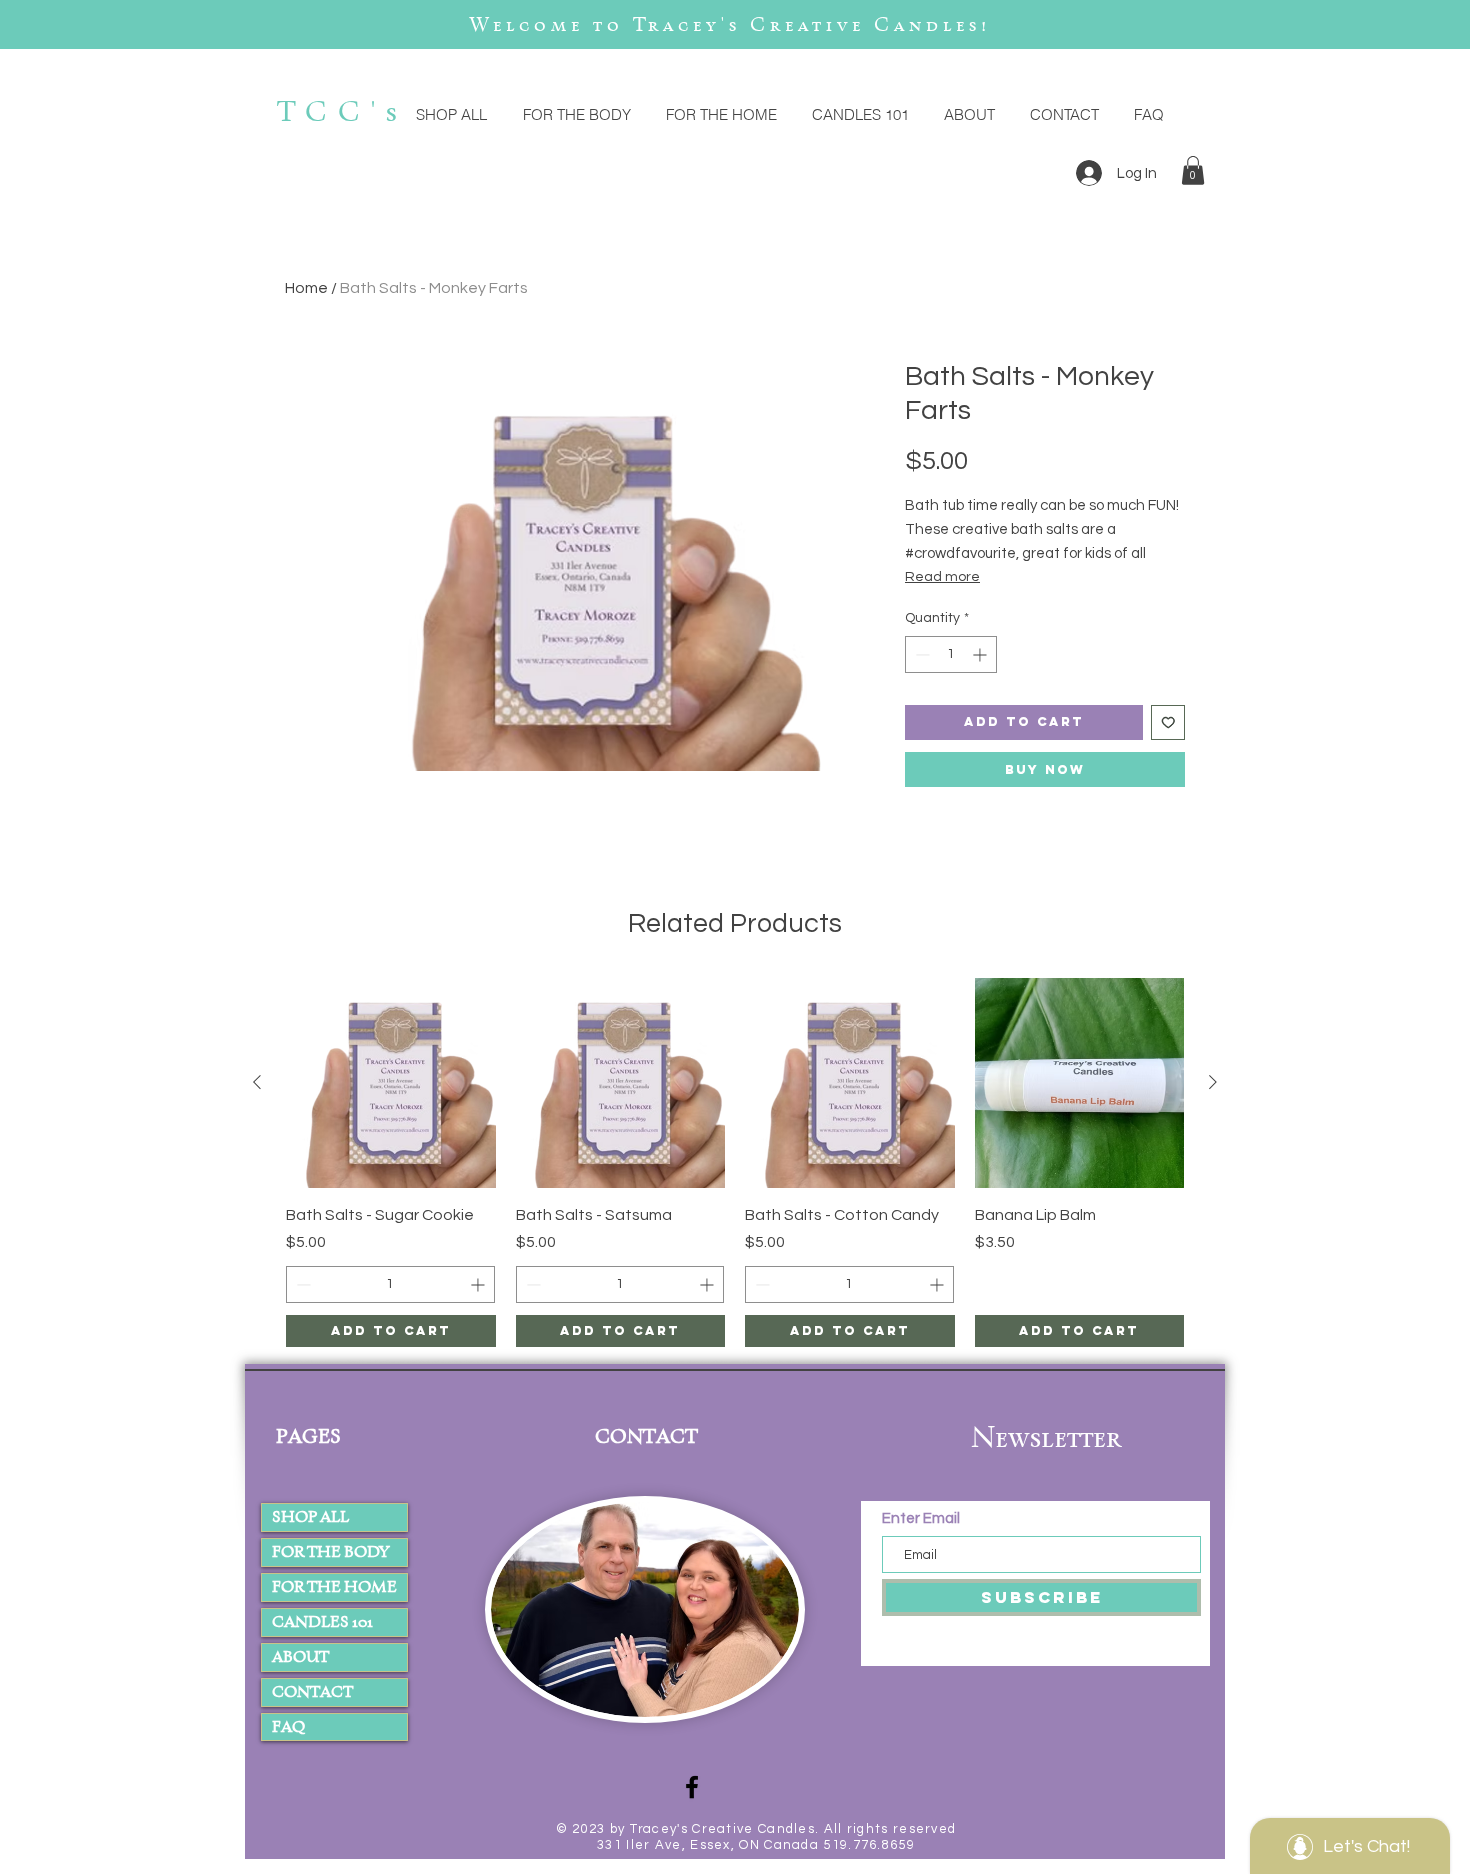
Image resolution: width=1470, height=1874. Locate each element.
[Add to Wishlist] (1168, 722)
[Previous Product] (257, 1082)
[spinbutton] (951, 654)
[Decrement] (920, 654)
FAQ (288, 1726)
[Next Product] (1213, 1082)
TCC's (342, 111)
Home (306, 288)
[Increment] (981, 654)
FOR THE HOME (334, 1586)
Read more (942, 577)
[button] (1193, 170)
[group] (735, 1162)
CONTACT (312, 1691)
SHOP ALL (310, 1516)
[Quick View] (391, 1083)
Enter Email (922, 1518)
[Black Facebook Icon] (692, 1787)
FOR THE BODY (330, 1551)
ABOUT (300, 1656)
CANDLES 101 (322, 1621)
